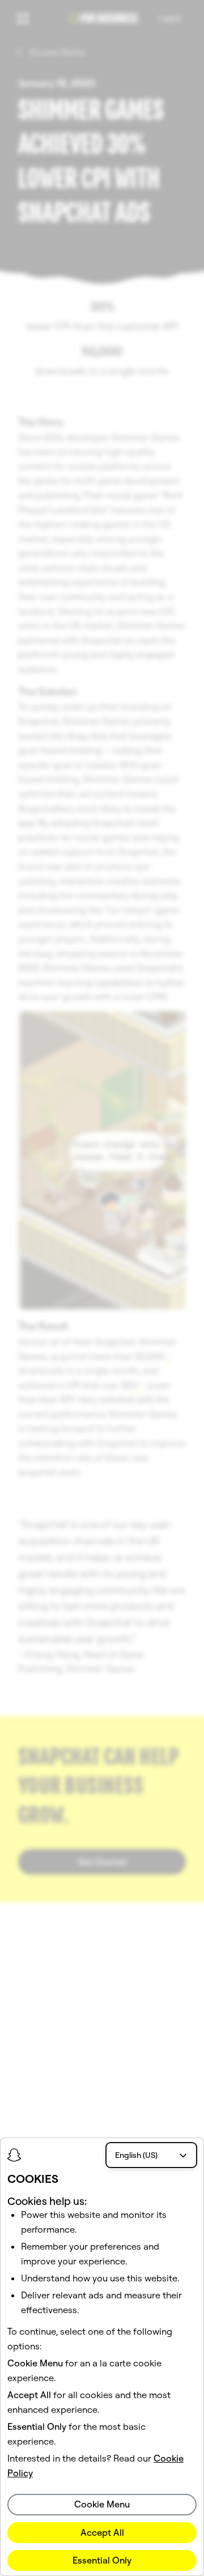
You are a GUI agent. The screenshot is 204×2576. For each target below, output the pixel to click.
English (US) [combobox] (136, 2155)
